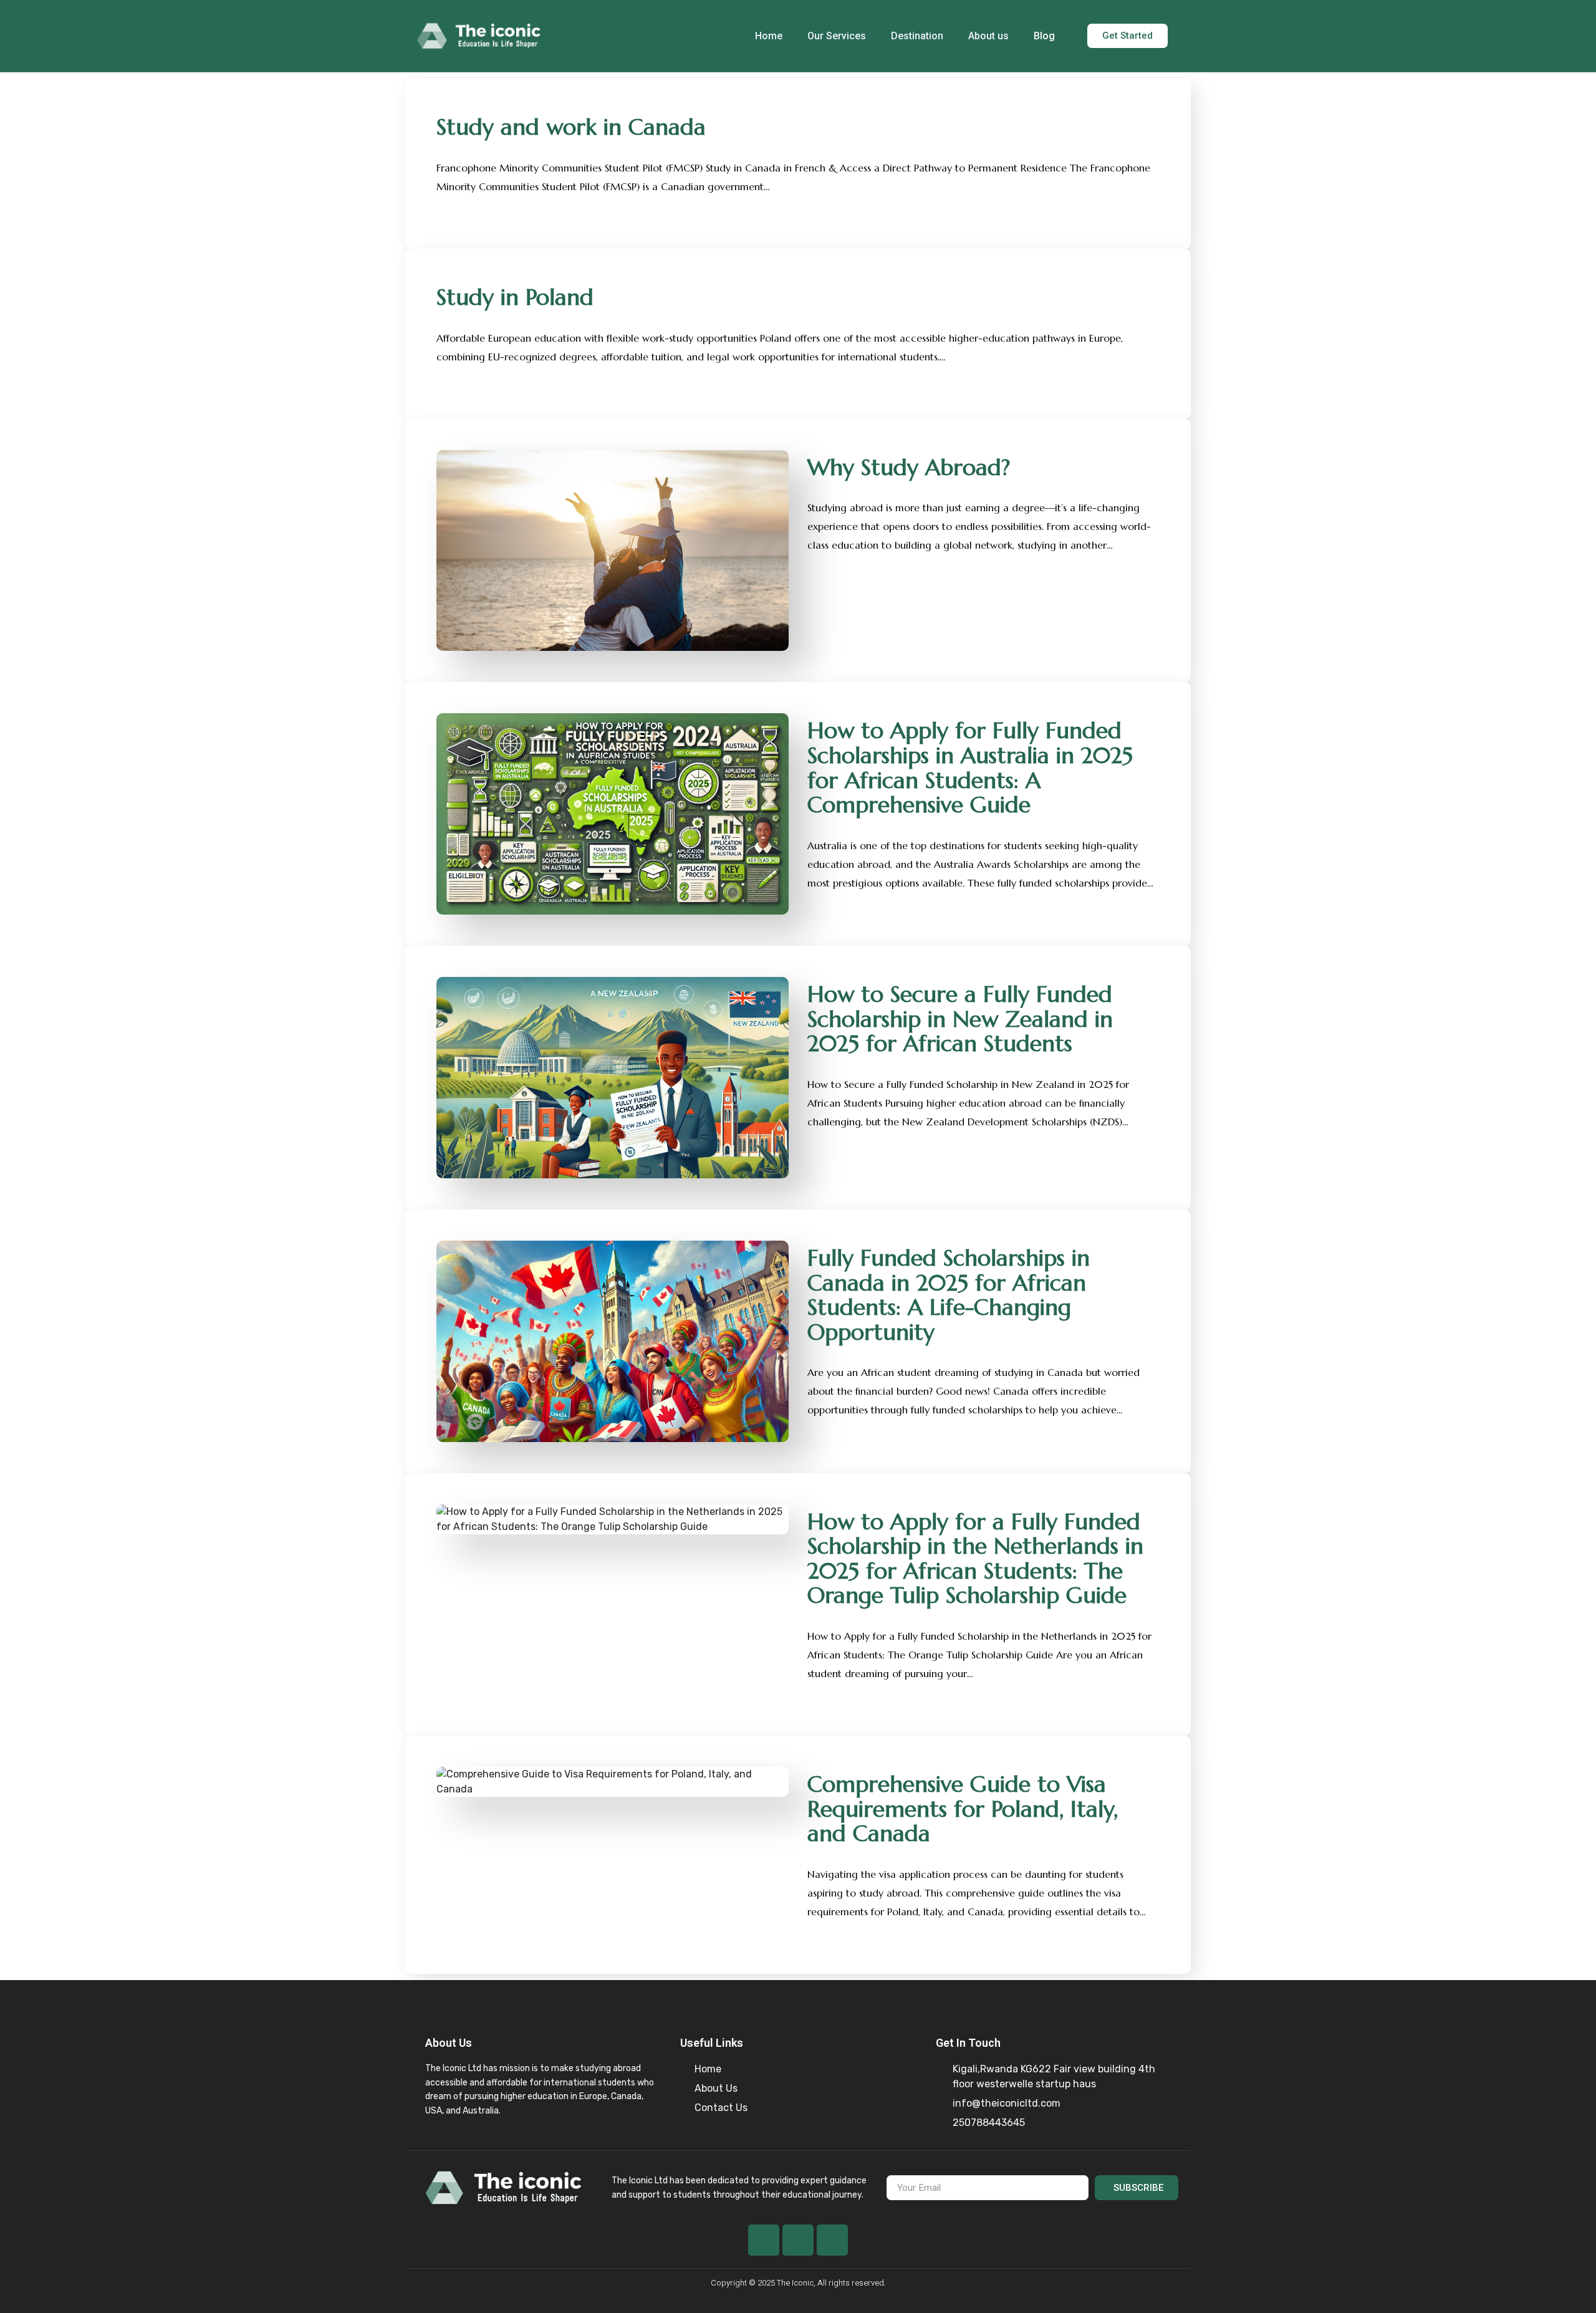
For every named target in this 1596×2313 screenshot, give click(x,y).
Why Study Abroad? (909, 467)
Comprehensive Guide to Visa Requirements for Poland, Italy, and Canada (963, 1809)
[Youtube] (798, 2240)
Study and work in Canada (571, 127)
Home (769, 36)
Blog (1044, 36)
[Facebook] (764, 2240)
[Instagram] (832, 2240)
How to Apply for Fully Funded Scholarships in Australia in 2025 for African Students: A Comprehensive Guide (970, 767)
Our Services (837, 36)
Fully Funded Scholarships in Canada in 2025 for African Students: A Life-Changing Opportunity (949, 1295)
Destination (917, 36)
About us (988, 36)
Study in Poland (515, 297)
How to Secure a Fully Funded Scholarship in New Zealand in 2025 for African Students (960, 1019)
